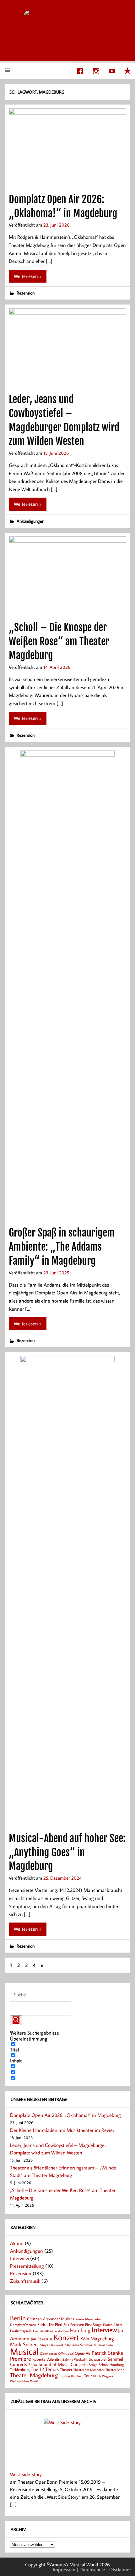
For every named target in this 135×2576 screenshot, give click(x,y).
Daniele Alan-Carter (87, 2319)
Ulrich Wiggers (103, 2376)
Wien (34, 2381)
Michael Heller (104, 2345)
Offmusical (66, 2353)
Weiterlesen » (28, 276)
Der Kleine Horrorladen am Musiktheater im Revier (62, 2130)
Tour (88, 2376)
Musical (24, 2351)
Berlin (18, 2318)
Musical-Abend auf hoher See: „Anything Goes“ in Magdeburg (67, 1852)
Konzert (66, 2337)
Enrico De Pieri (50, 2324)
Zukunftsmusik (25, 2281)
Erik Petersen (74, 2325)
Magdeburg (102, 2338)
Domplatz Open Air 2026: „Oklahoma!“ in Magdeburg (65, 2115)
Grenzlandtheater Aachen (51, 2331)
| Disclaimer (119, 2569)
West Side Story (26, 2474)
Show (33, 2364)
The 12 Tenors (45, 2369)
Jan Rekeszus (42, 2339)
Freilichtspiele (21, 2331)
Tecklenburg (20, 2369)
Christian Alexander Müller (49, 2319)
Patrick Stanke (107, 2353)
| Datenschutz (91, 2569)
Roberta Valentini (47, 2359)
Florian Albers (112, 2325)
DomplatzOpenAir (23, 2325)
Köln (85, 2338)
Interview (19, 2258)
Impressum (64, 2569)
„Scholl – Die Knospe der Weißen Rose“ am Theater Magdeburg (59, 642)
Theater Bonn (115, 2370)
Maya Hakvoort (51, 2345)
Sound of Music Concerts (63, 2364)
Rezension (26, 293)
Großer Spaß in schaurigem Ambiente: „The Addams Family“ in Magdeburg (62, 1247)
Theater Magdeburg (34, 2375)
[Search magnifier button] (16, 2020)
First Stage (93, 2325)
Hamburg (80, 2330)
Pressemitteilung (27, 2266)
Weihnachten (19, 2381)
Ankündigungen (30, 521)
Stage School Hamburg (106, 2365)
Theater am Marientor (89, 2370)
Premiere (21, 2359)
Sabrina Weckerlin (75, 2359)
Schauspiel (98, 2359)
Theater (66, 2369)
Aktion (17, 2243)
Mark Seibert (24, 2344)
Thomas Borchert (71, 2376)
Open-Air (83, 2353)
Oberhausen (48, 2353)
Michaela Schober (78, 2345)
